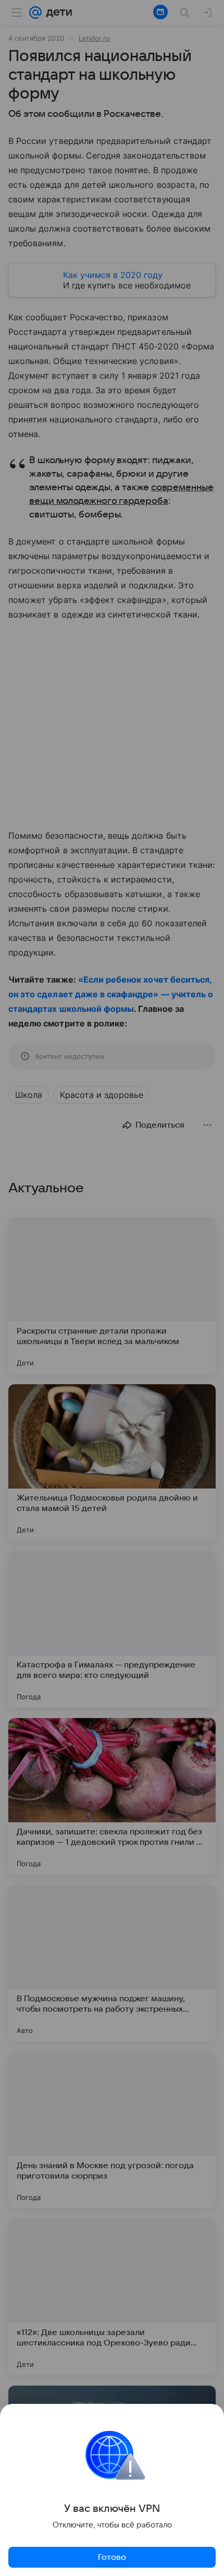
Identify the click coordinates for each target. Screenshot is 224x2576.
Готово (112, 2557)
